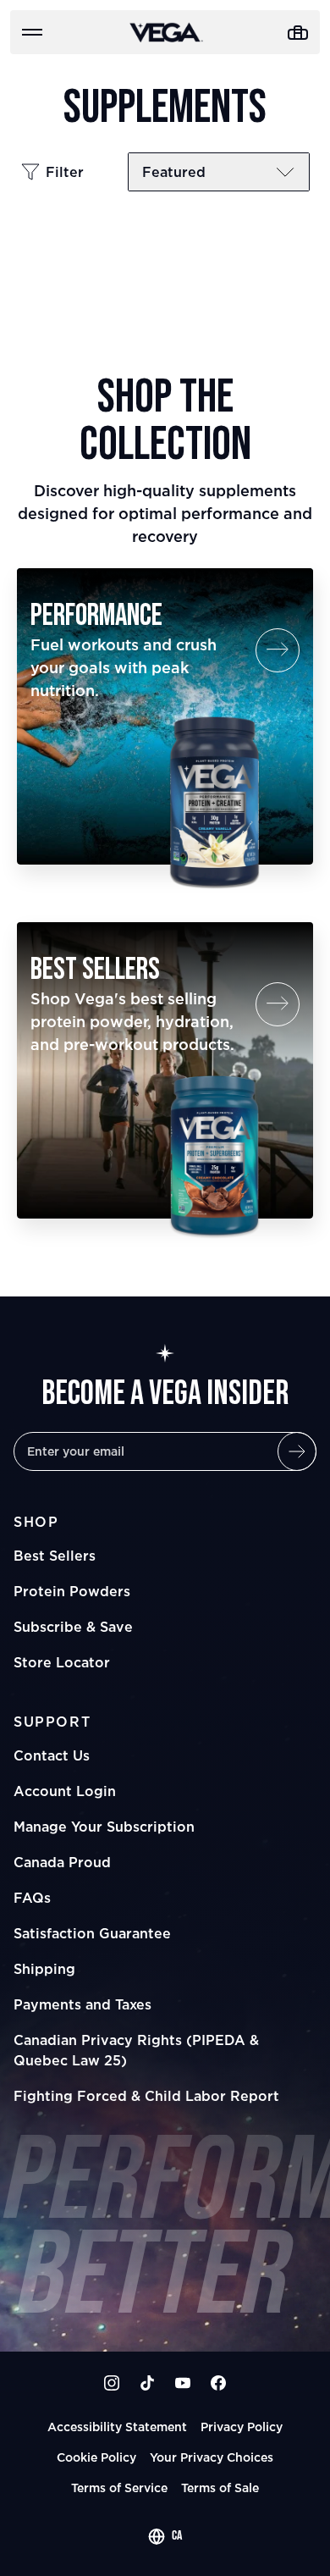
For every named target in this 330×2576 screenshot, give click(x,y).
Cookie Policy (96, 2457)
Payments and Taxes (82, 2004)
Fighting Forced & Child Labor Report (146, 2096)
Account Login (65, 1791)
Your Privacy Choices (212, 2457)
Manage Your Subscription (104, 1827)
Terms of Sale (220, 2488)
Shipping (44, 1969)
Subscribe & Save (73, 1627)
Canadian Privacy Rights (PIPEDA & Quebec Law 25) (136, 2050)
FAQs (32, 1898)
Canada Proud (62, 1862)
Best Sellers (55, 1556)
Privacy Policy (242, 2427)
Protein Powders (72, 1591)
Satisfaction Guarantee (92, 1933)
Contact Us (52, 1755)
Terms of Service (119, 2488)
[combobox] (165, 2536)
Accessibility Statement (117, 2427)
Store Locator (62, 1662)
